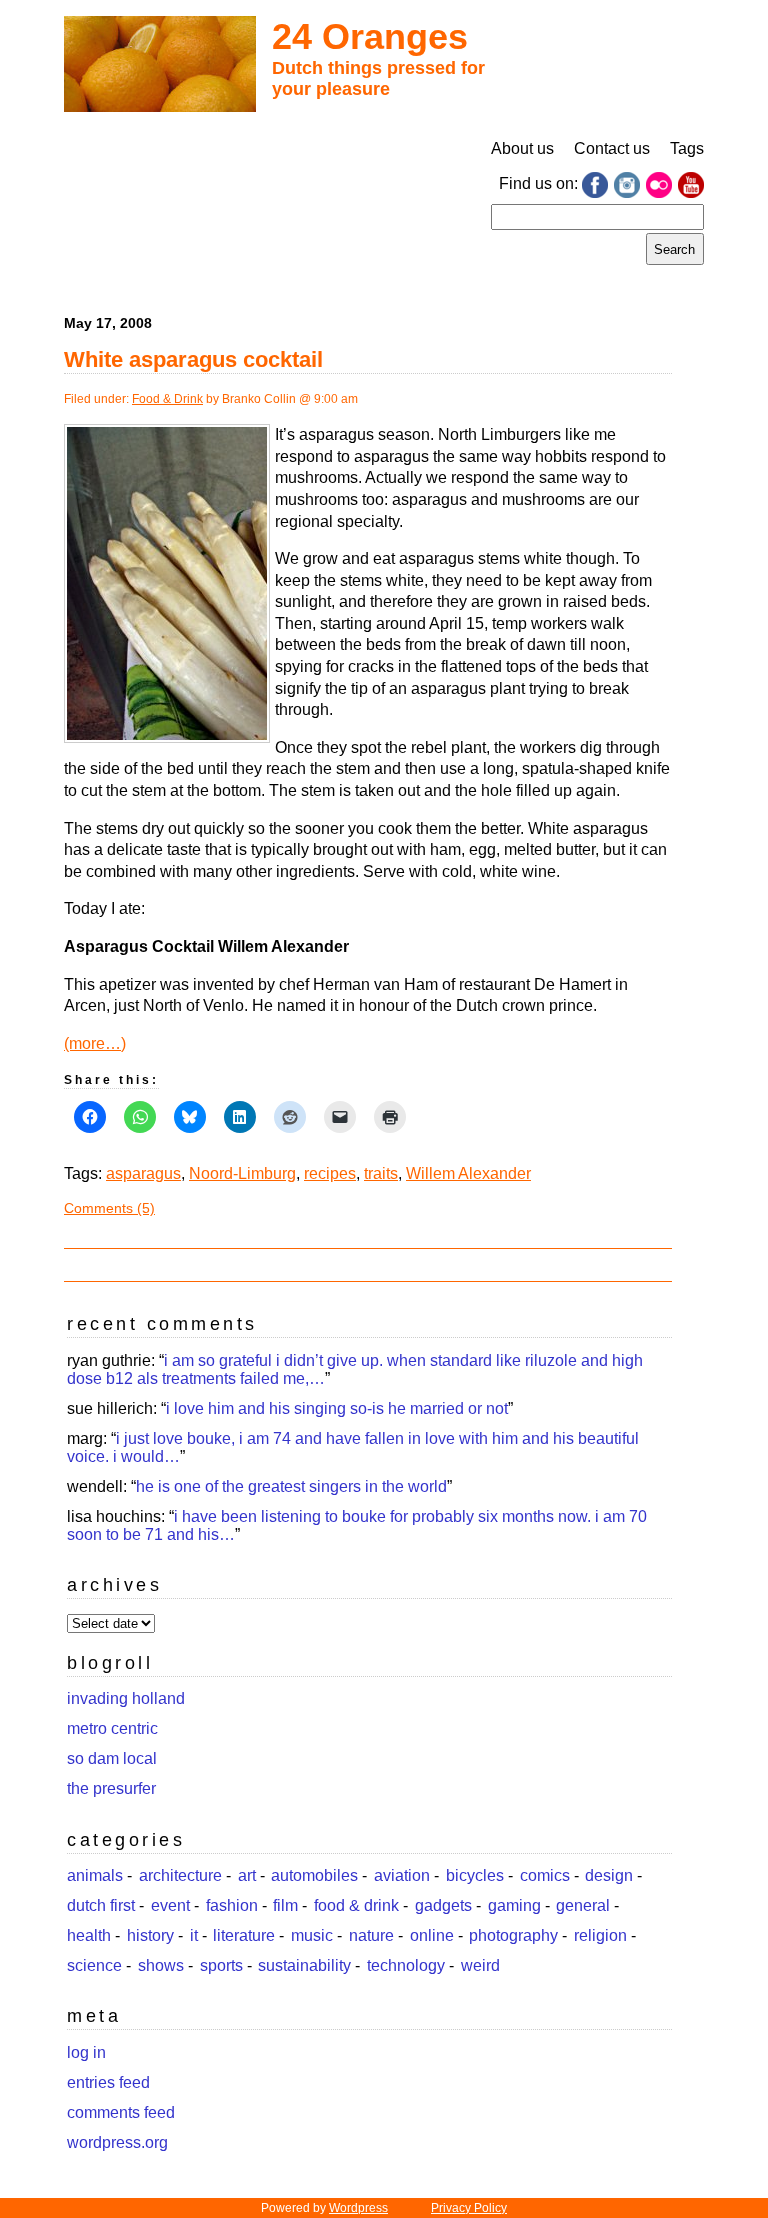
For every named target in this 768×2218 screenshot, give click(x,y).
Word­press (358, 2208)
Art (247, 1875)
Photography (513, 1935)
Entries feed (108, 2082)
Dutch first (101, 1905)
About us (522, 148)
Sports (221, 1965)
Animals (95, 1875)
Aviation (402, 1875)
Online (432, 1935)
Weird (480, 1965)
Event (170, 1905)
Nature (371, 1935)
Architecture (180, 1875)
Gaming (514, 1905)
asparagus (143, 1173)
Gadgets (443, 1905)
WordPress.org (117, 2142)
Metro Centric (112, 1728)
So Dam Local (112, 1758)
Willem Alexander (468, 1173)
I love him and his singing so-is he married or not (337, 1408)
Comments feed (121, 2112)
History (150, 1935)
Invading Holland (126, 1698)
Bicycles (475, 1875)
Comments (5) (109, 1208)
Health (89, 1935)
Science (94, 1965)
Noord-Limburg (242, 1173)
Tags (687, 148)
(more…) (95, 1043)
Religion (600, 1935)
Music (312, 1935)
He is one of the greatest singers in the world (291, 1486)
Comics (545, 1875)
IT (194, 1935)
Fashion (232, 1905)
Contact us (612, 148)
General (583, 1905)
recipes (330, 1173)
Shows (161, 1965)
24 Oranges (370, 36)
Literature (244, 1935)
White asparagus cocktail (193, 359)
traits (381, 1173)
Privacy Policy (469, 2208)
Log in (86, 2052)
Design (609, 1875)
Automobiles (314, 1875)
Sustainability (304, 1965)
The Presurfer (111, 1788)
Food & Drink (167, 399)
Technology (406, 1965)
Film (285, 1905)
